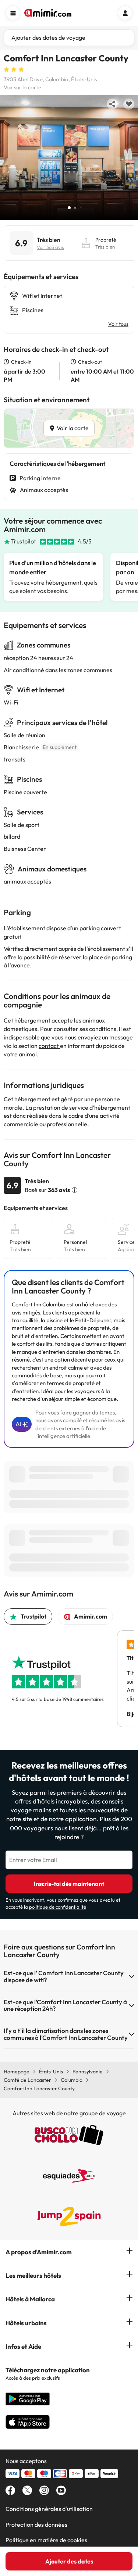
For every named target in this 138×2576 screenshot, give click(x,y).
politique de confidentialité (58, 1907)
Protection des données (36, 2525)
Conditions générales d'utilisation (49, 2509)
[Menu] (13, 13)
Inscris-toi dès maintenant (69, 1884)
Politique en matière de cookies (46, 2540)
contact (49, 1046)
